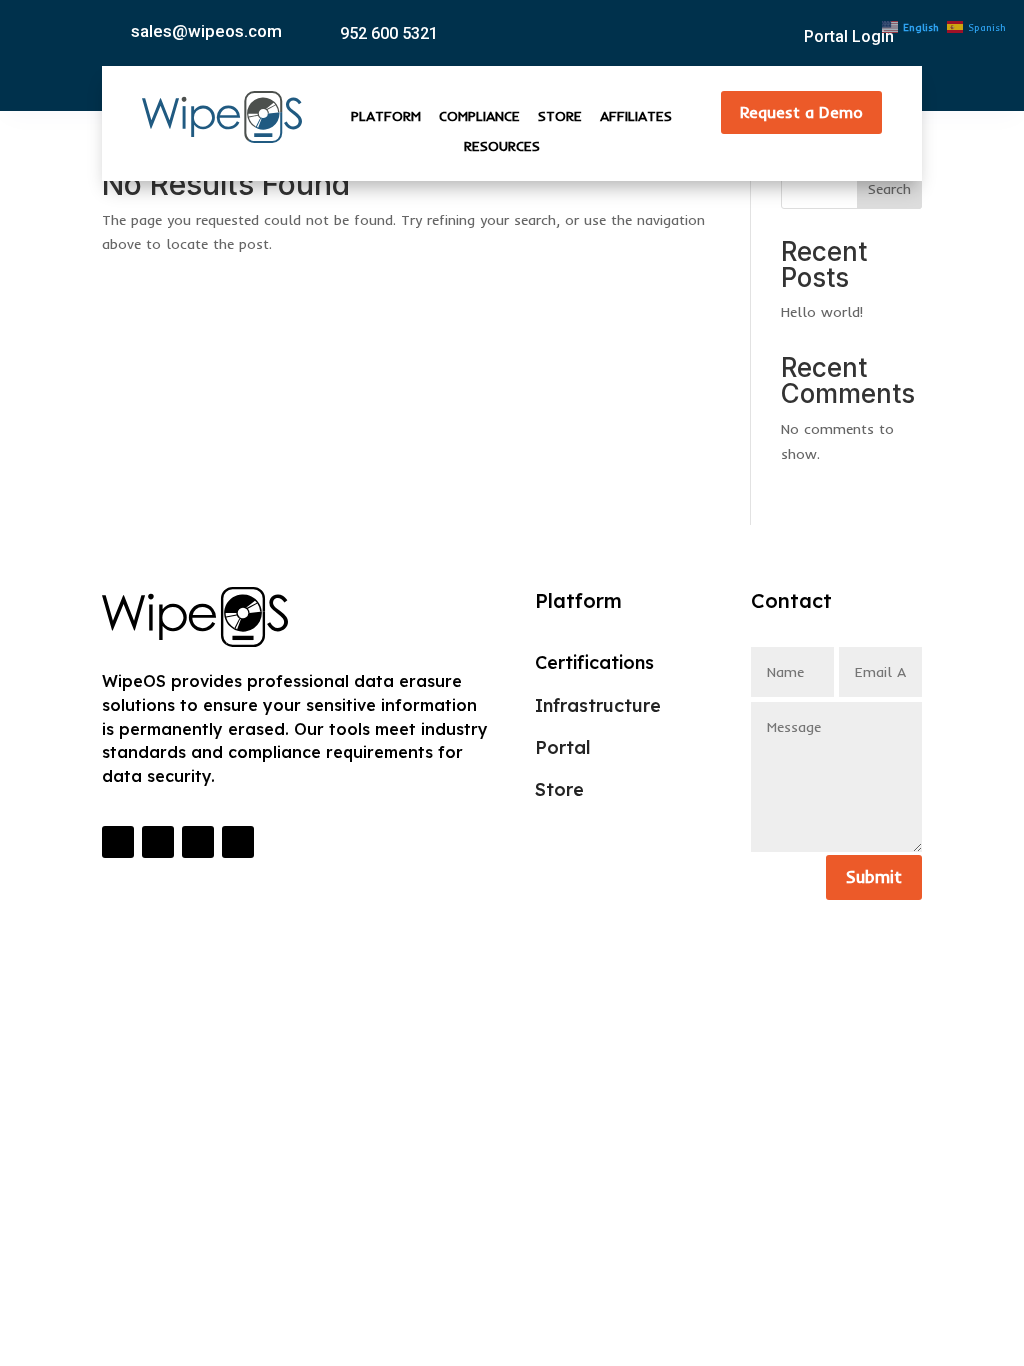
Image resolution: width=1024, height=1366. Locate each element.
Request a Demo (801, 112)
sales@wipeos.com (206, 31)
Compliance (479, 117)
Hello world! (822, 312)
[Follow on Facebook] (198, 842)
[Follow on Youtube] (158, 842)
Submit (874, 876)
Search (889, 189)
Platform (386, 117)
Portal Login (849, 36)
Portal (563, 747)
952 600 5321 (389, 33)
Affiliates (636, 117)
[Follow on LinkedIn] (118, 842)
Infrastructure (598, 705)
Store (560, 117)
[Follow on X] (238, 842)
